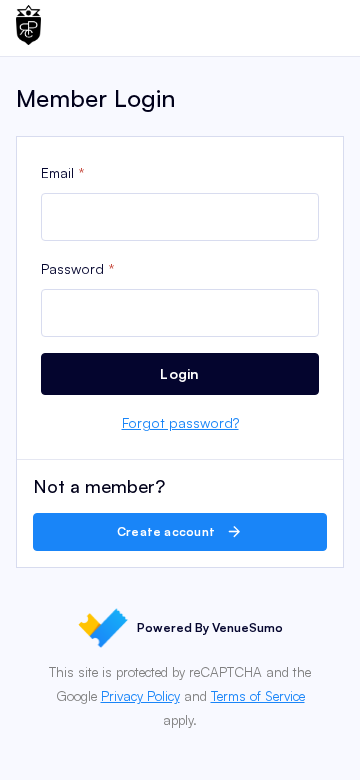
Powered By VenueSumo (210, 627)
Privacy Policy (140, 696)
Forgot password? (180, 422)
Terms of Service (258, 696)
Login (179, 373)
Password (72, 268)
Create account (168, 531)
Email (57, 172)
